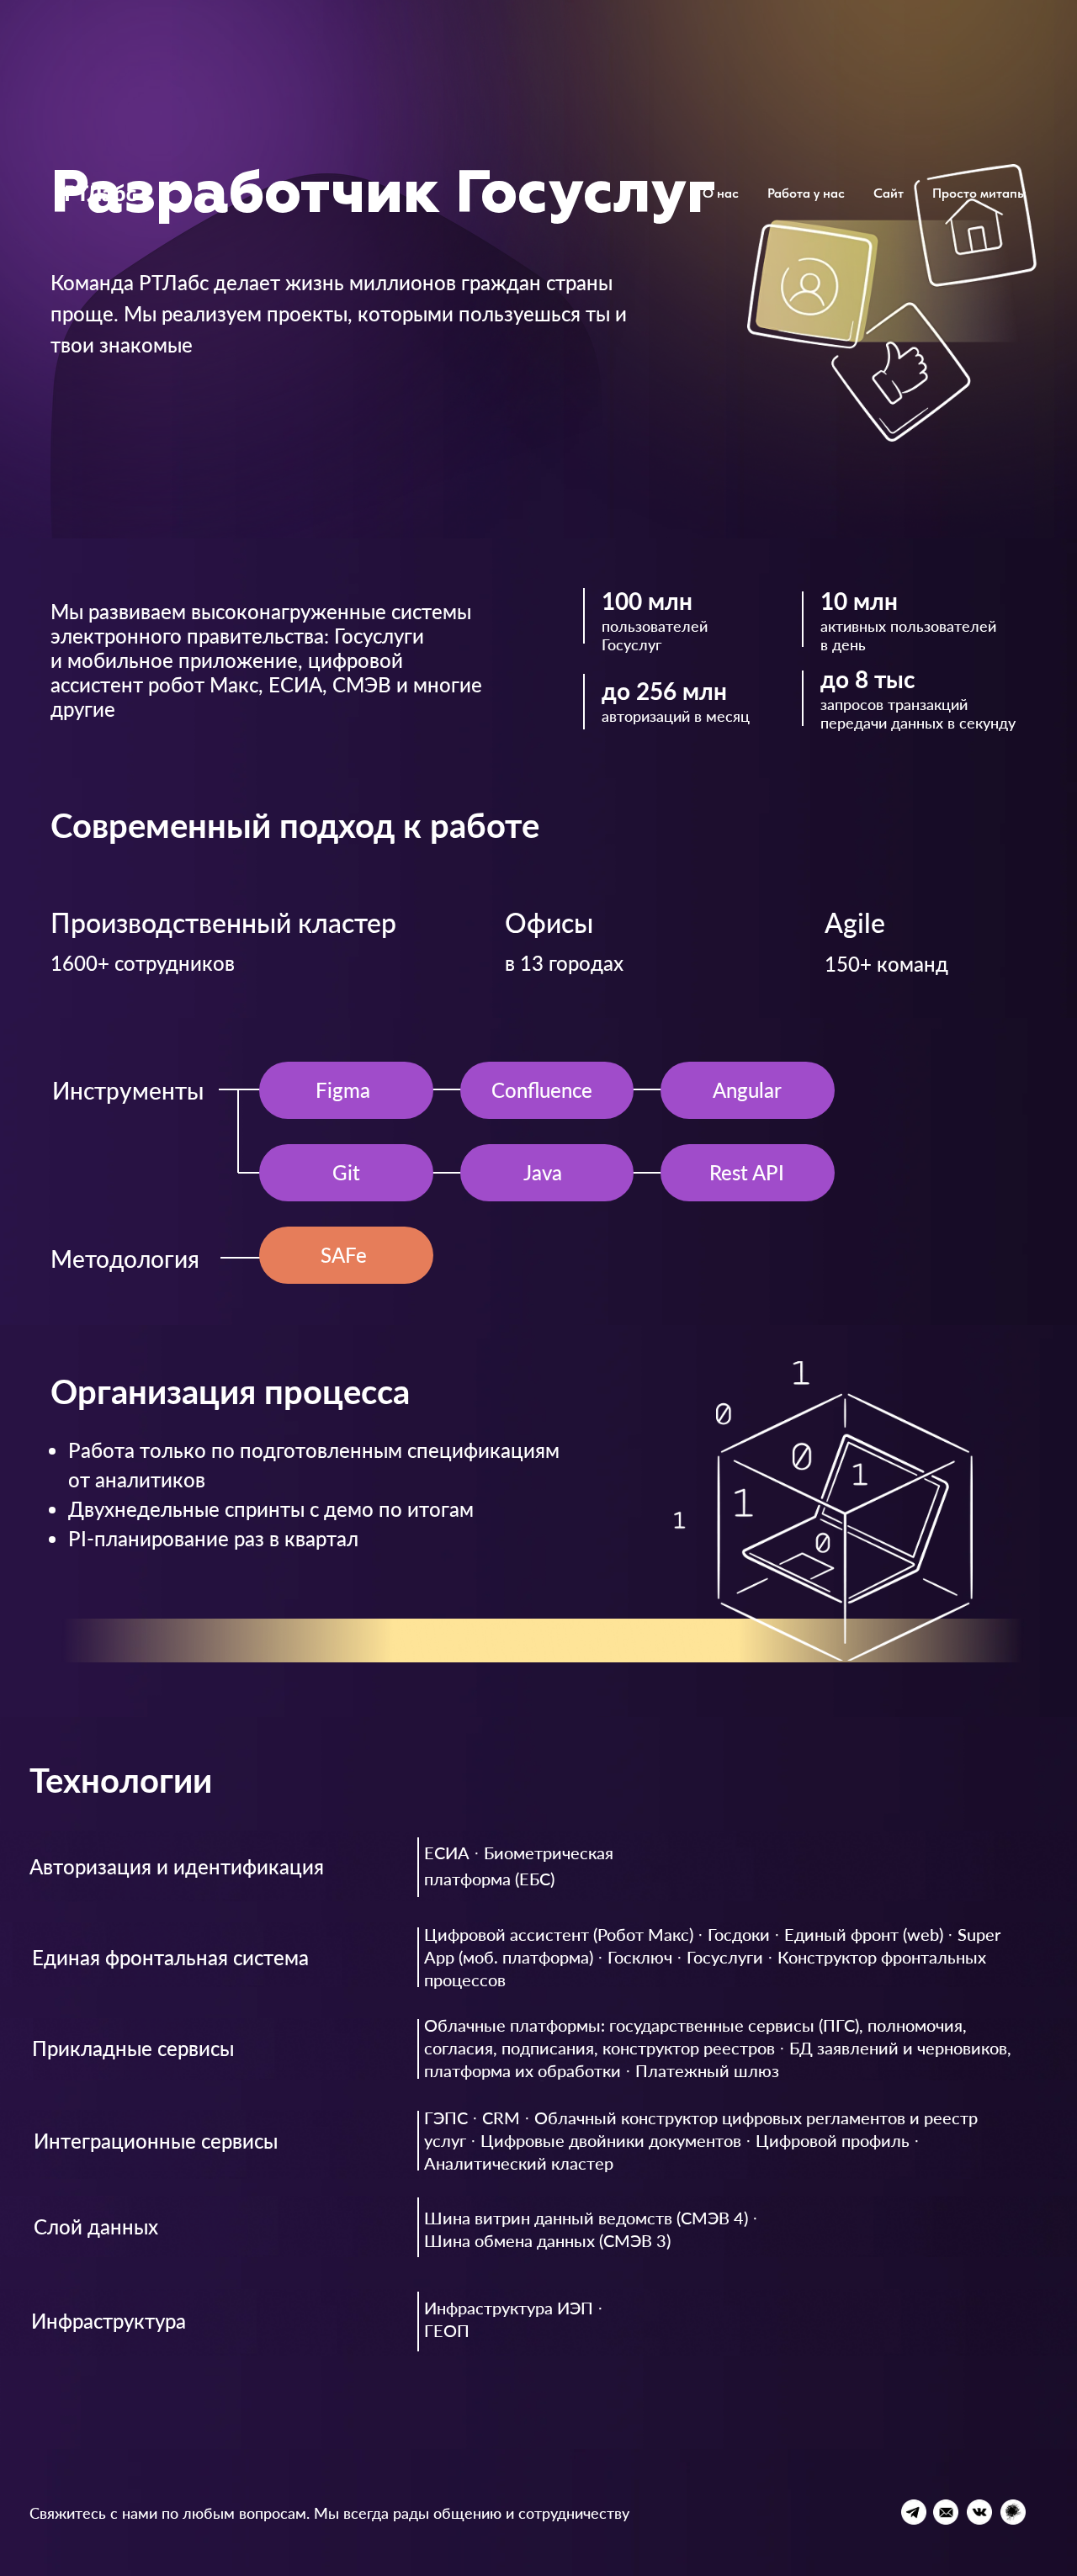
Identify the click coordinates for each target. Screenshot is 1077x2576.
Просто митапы (979, 193)
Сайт (889, 193)
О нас (721, 193)
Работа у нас (806, 193)
